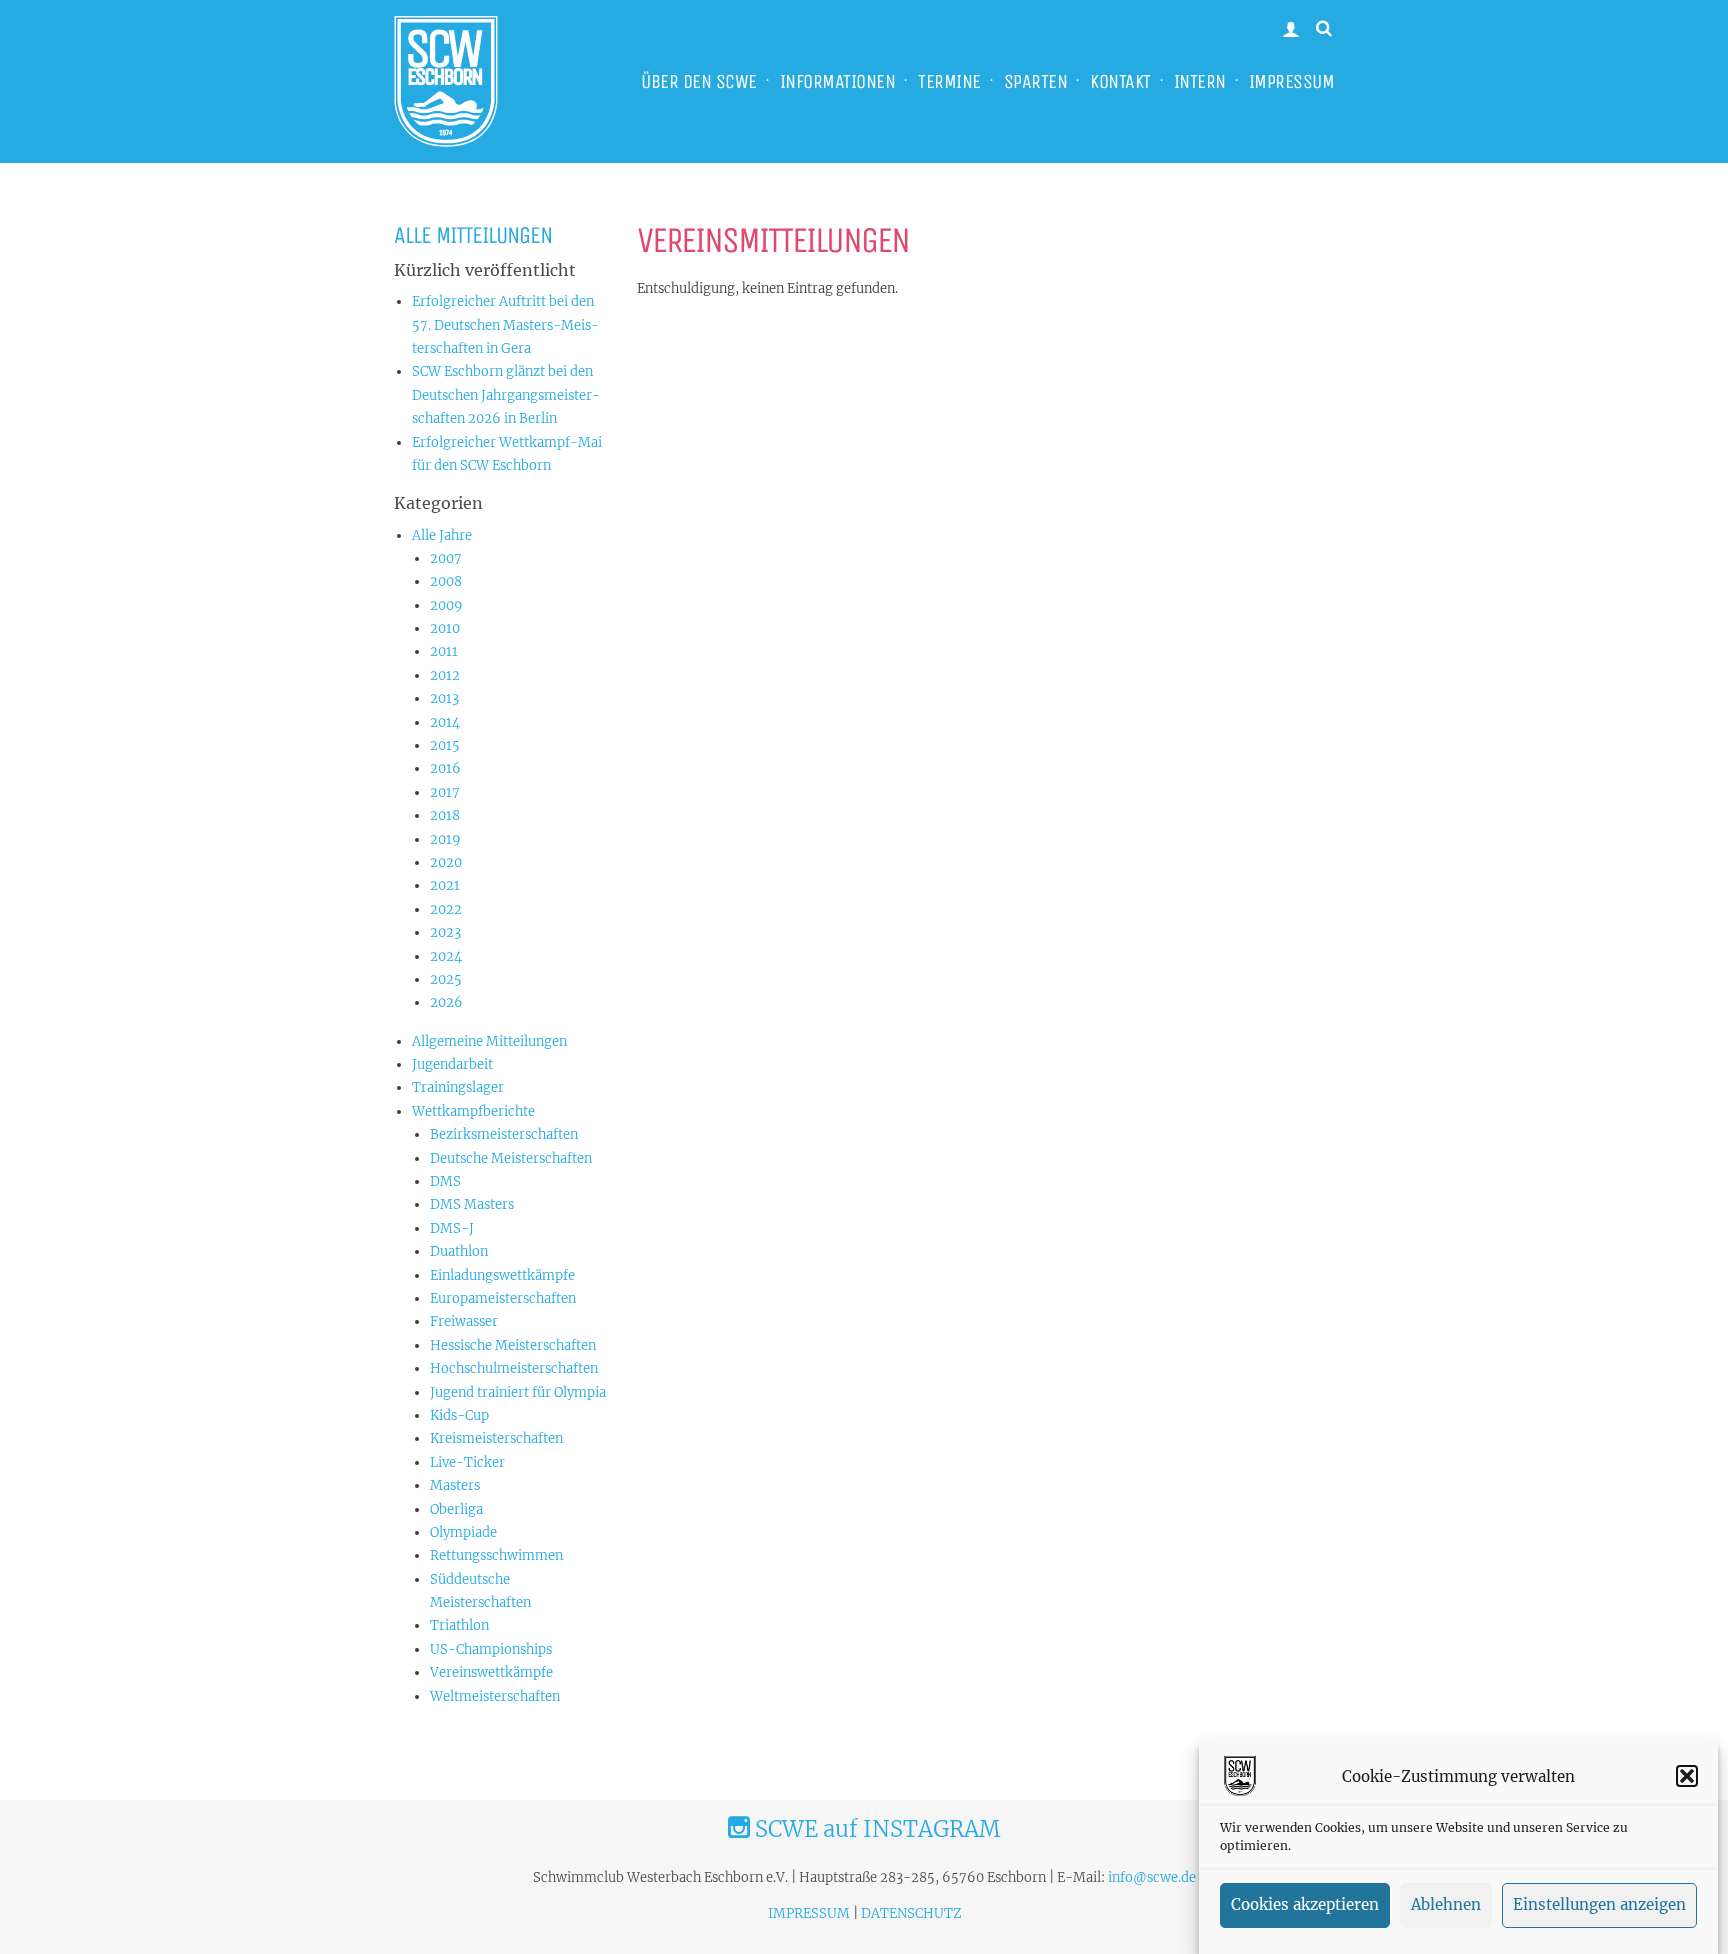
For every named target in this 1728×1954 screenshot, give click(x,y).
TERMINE (949, 81)
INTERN (1200, 81)
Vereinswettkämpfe (491, 1672)
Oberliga (456, 1509)
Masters (455, 1485)
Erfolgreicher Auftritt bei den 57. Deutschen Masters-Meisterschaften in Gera (505, 325)
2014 (445, 722)
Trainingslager (458, 1087)
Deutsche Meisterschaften (511, 1158)
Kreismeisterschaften (496, 1438)
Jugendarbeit (452, 1064)
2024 (446, 956)
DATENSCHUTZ (911, 1913)
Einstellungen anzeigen (1599, 1905)
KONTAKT (1120, 81)
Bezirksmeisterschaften (504, 1134)
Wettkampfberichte (473, 1111)
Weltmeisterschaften (495, 1696)
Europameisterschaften (503, 1298)
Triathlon (459, 1625)
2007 (446, 558)
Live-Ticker (467, 1462)
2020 (446, 862)
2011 (444, 651)
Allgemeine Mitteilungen (489, 1041)
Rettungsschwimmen (496, 1555)
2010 (445, 628)
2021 (445, 885)
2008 (446, 581)
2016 (445, 768)
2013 (444, 698)
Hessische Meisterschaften (513, 1345)
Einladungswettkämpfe (502, 1275)
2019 (445, 839)
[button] (1687, 1776)
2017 (445, 792)
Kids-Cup (459, 1415)
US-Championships (491, 1649)
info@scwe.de (1152, 1877)
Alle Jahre (442, 535)
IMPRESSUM (1292, 81)
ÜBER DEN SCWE (699, 81)
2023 (445, 932)
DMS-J (452, 1228)
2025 (446, 979)
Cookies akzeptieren (1305, 1905)
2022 (446, 909)
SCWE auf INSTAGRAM (875, 1829)
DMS (445, 1181)
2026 (446, 1002)
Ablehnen (1446, 1905)
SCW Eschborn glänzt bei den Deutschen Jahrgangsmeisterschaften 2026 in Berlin (506, 395)
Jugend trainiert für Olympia (518, 1392)
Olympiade (463, 1532)
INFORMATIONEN (838, 81)
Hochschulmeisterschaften (514, 1368)
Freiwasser (464, 1321)
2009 (446, 605)
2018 (445, 815)
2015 (445, 745)
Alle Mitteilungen (473, 235)
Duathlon (459, 1251)
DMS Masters (472, 1204)
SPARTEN (1036, 81)
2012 (445, 675)
